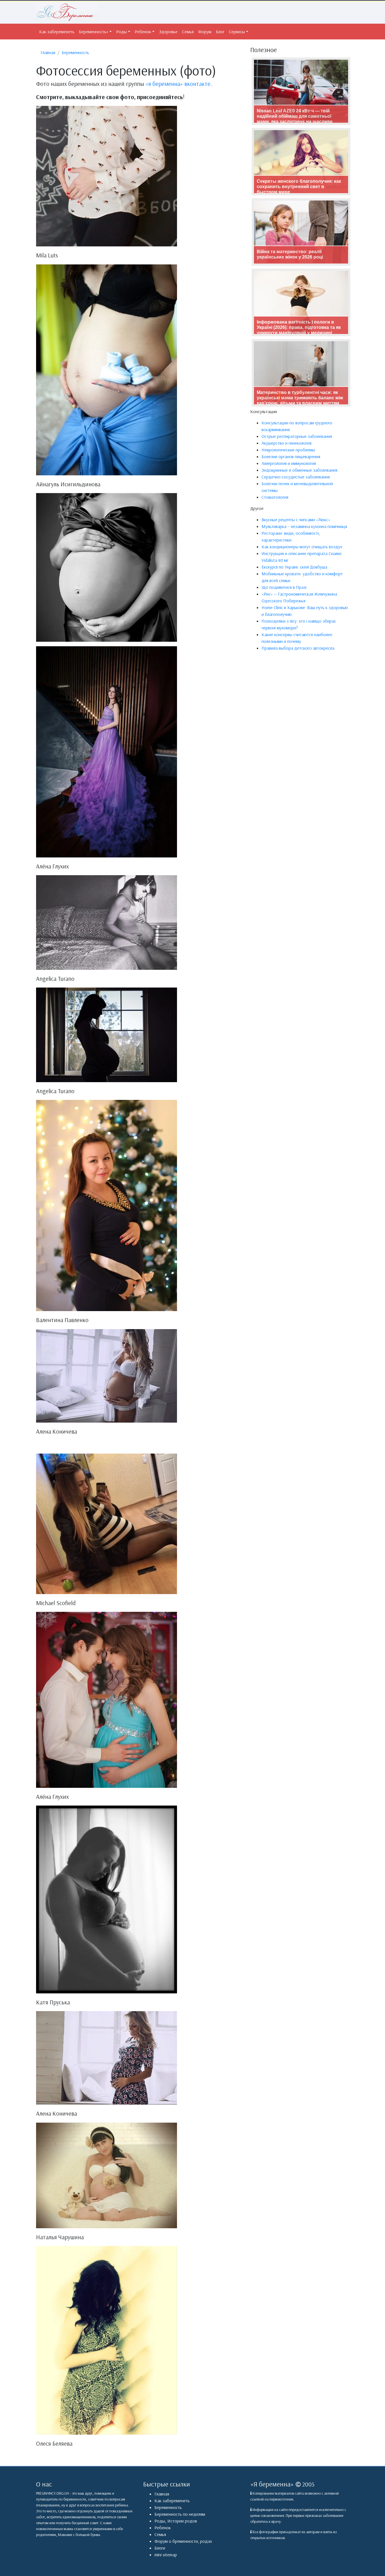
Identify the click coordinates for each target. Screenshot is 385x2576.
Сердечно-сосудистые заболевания (296, 477)
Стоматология (275, 497)
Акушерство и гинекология (286, 443)
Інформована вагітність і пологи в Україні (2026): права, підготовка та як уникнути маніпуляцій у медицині (299, 327)
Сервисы (237, 32)
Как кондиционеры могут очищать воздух (302, 547)
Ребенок (143, 32)
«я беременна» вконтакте (178, 84)
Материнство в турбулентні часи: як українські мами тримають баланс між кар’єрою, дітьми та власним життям (300, 398)
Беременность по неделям (180, 2514)
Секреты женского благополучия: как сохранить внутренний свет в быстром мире (299, 187)
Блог (220, 32)
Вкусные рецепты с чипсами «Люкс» (296, 520)
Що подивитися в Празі (284, 587)
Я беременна (272, 2484)
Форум (205, 32)
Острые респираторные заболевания (297, 436)
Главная (162, 2494)
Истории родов (182, 2521)
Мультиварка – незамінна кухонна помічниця (304, 526)
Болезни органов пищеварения (291, 456)
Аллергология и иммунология (289, 463)
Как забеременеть (57, 32)
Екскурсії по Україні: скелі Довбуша (294, 567)
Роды (121, 32)
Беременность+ (94, 32)
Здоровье (168, 32)
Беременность (168, 2507)
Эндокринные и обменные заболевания (299, 470)
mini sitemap (166, 2555)
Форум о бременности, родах (183, 2541)
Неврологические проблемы (288, 450)
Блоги (160, 2548)
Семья (188, 32)
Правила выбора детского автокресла (298, 648)
